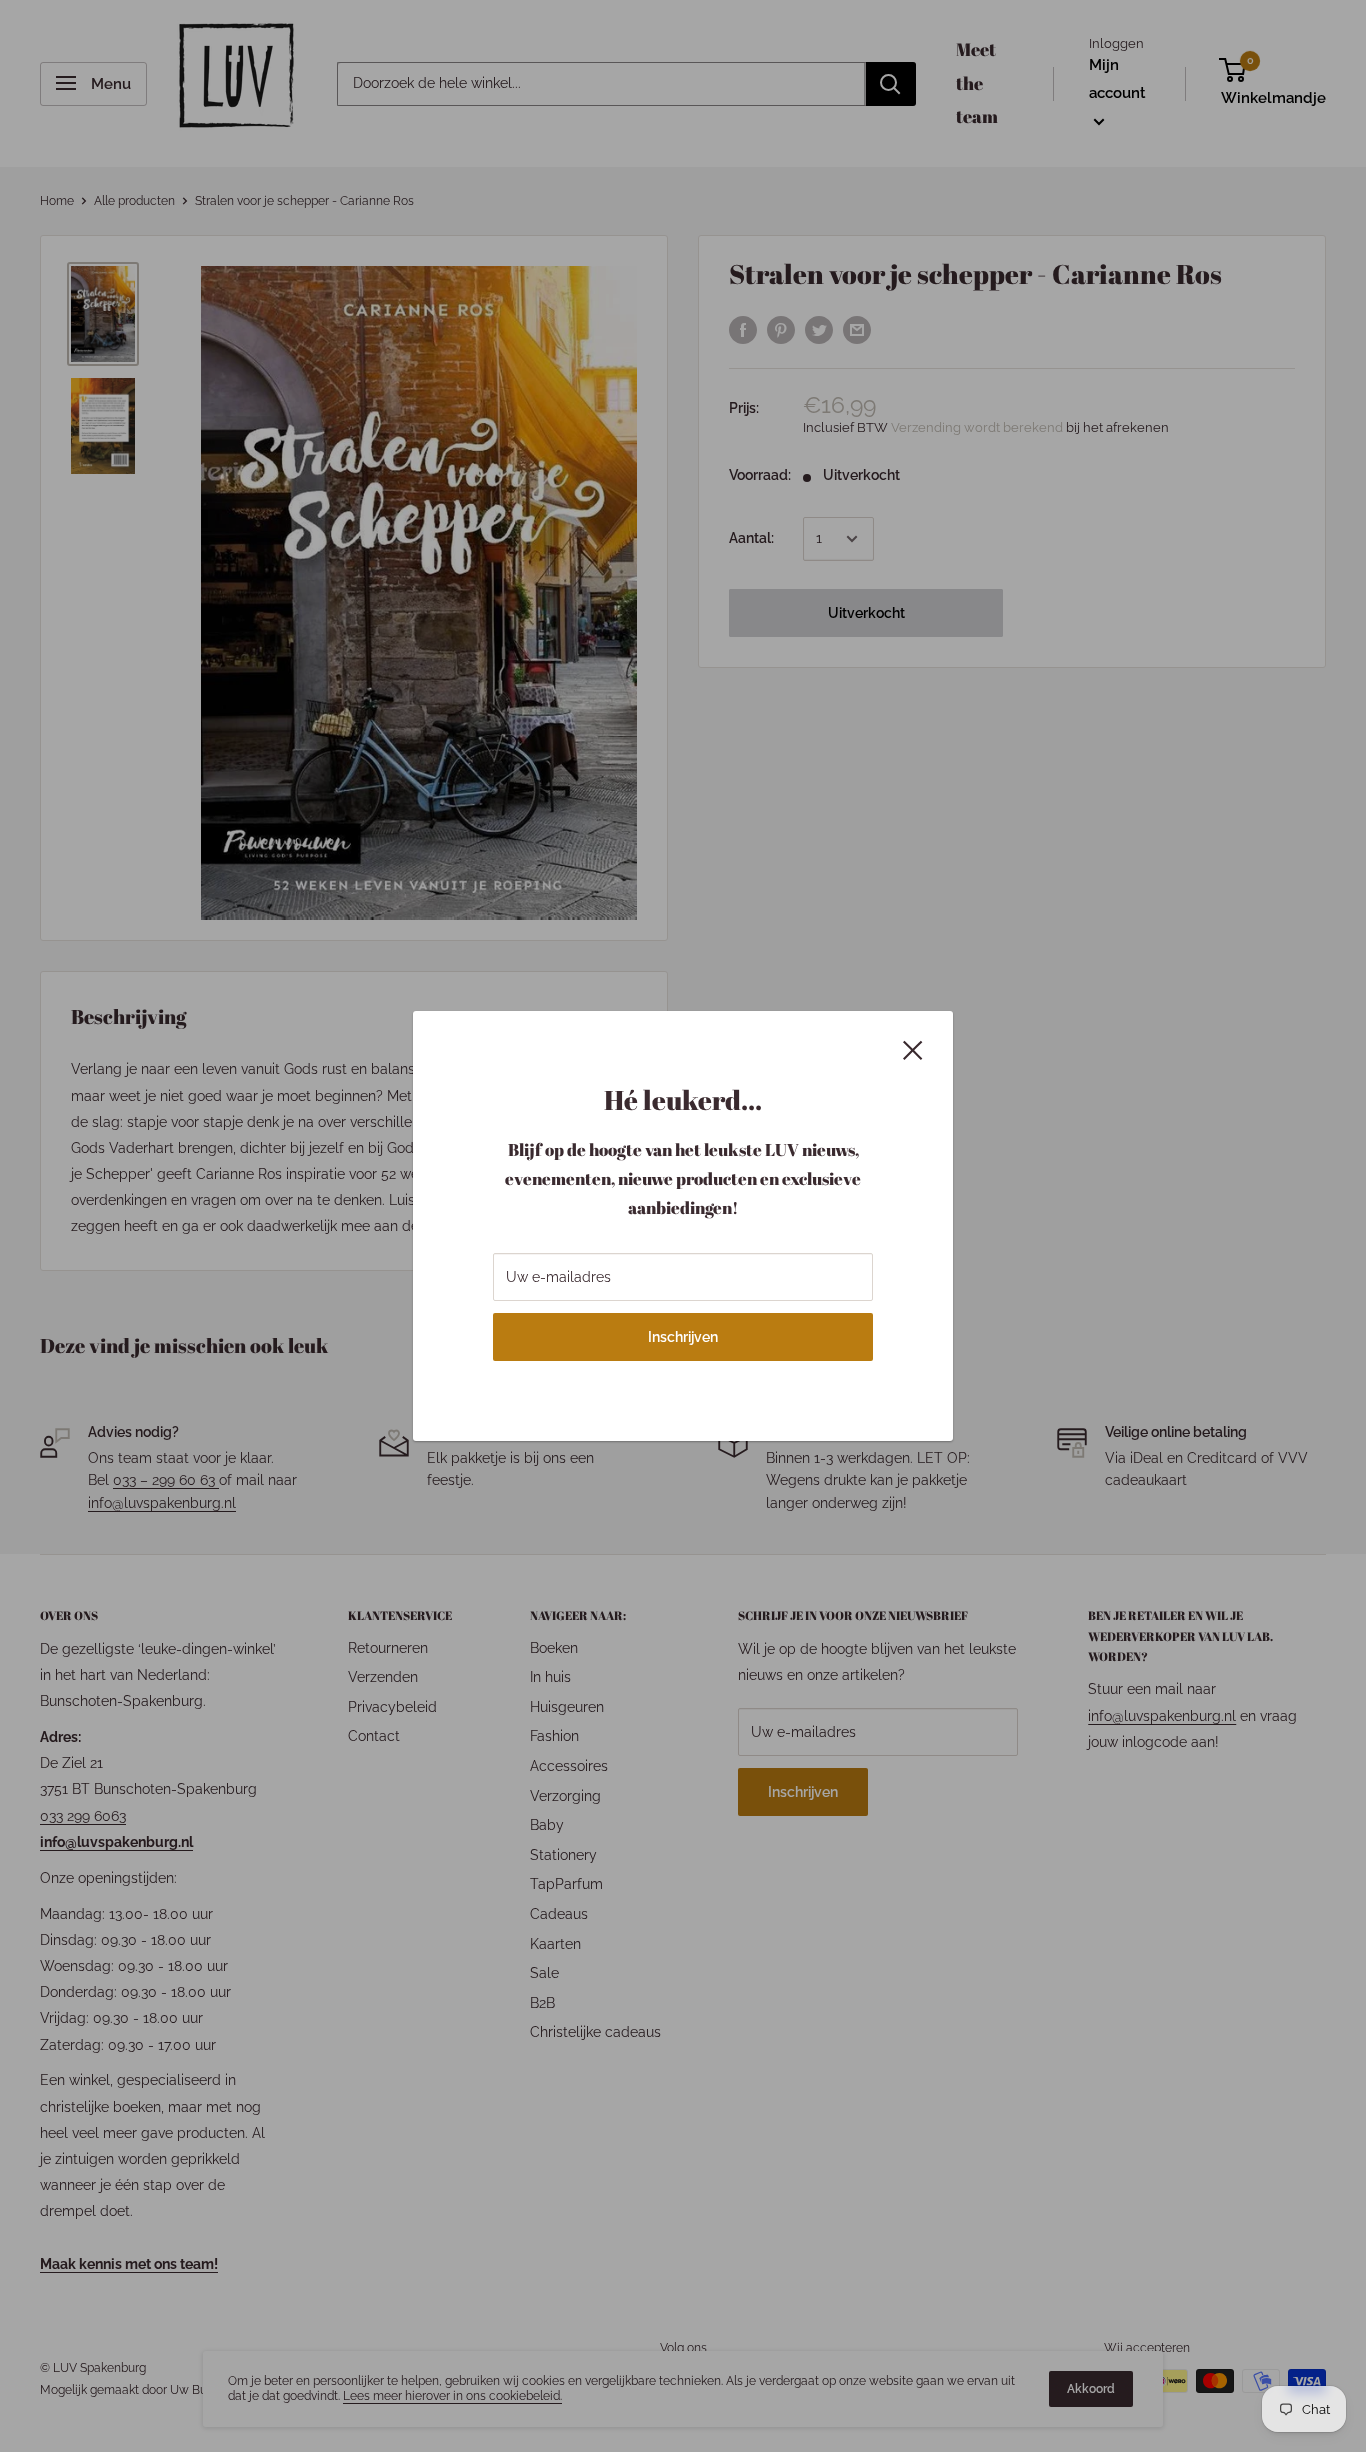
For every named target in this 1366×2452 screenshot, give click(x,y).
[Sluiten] (913, 1048)
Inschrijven (683, 1337)
